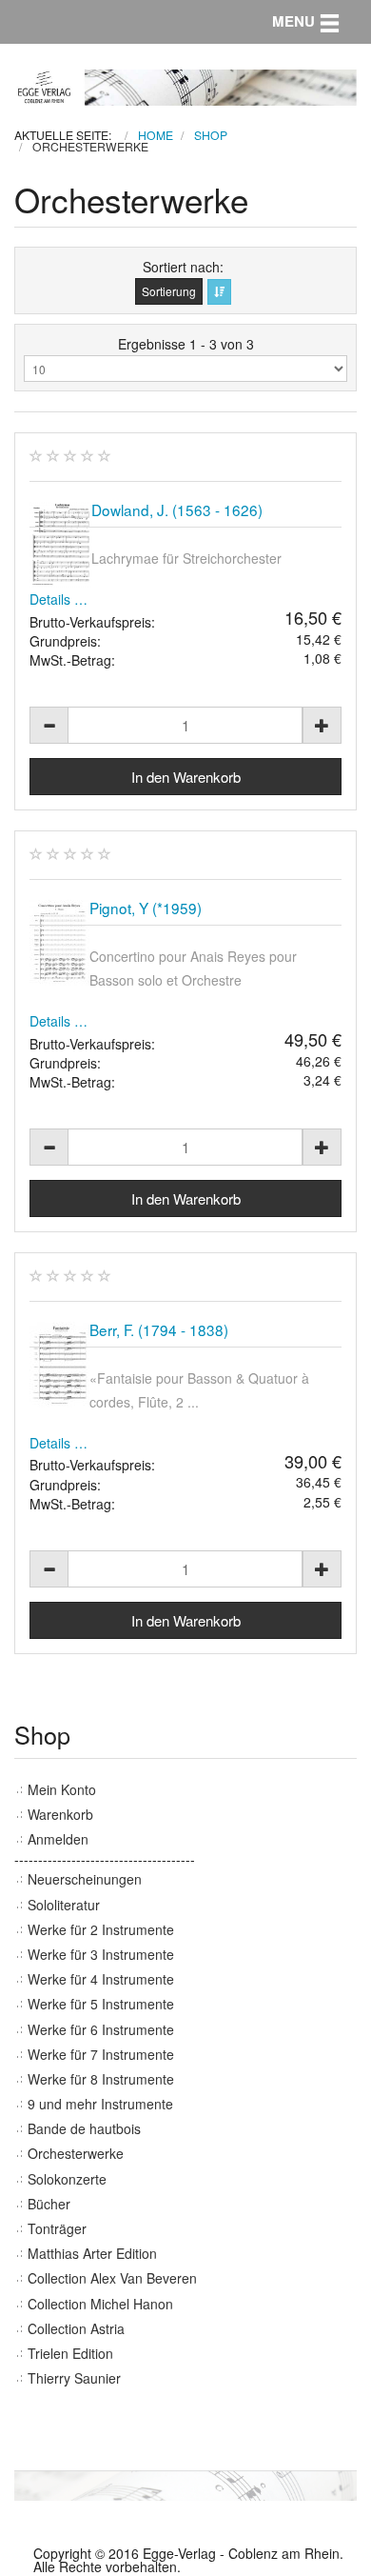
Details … (59, 599)
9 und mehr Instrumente (100, 2104)
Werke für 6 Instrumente (101, 2029)
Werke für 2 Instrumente (101, 1929)
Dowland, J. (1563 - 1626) (177, 509)
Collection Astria (76, 2328)
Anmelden (58, 1839)
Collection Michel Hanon (100, 2304)
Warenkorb (60, 1814)
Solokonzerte (67, 2179)
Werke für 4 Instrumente (101, 1979)
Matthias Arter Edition (92, 2253)
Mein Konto (62, 1789)
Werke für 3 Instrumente (101, 1954)
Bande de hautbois (84, 2128)
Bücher (49, 2204)
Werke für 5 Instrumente (101, 2004)
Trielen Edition (70, 2353)
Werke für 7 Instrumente (101, 2054)
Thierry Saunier (74, 2378)
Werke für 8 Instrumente (101, 2079)
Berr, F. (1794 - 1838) (159, 1329)
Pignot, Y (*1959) (146, 908)
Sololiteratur (64, 1905)
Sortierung (169, 291)
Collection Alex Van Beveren (112, 2278)
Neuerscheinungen (85, 1879)
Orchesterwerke (76, 2153)
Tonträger (57, 2228)
